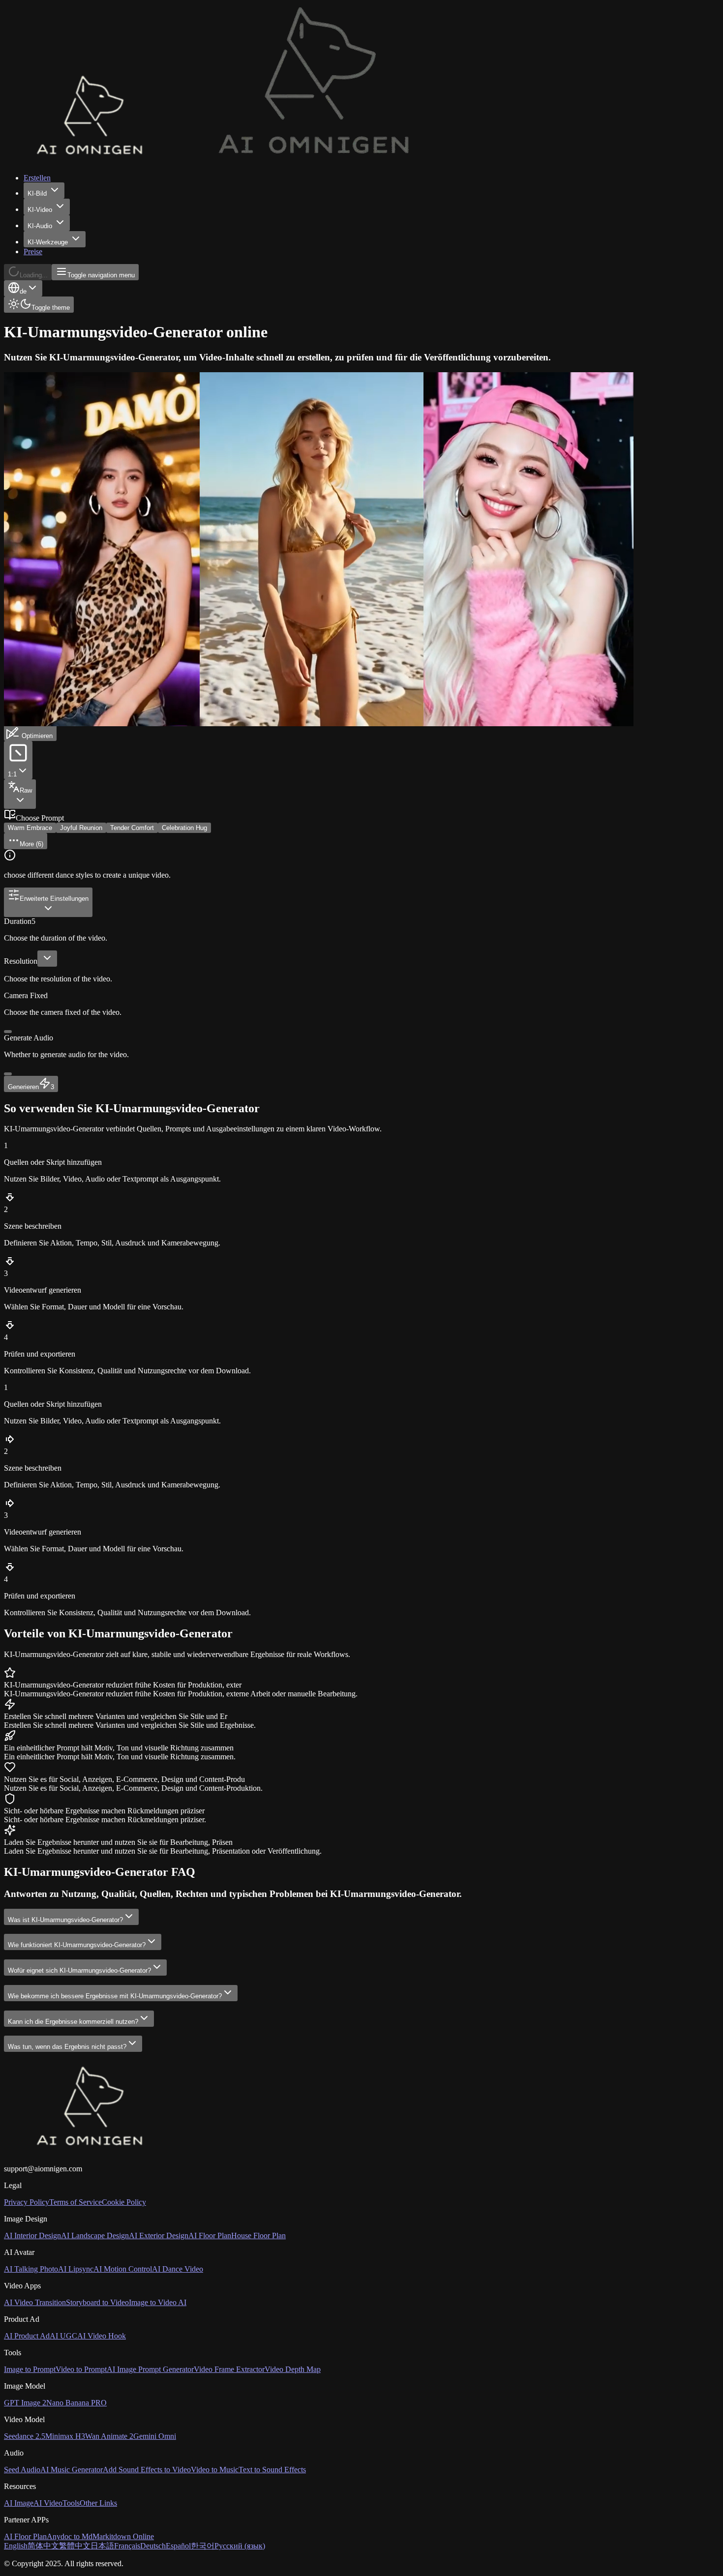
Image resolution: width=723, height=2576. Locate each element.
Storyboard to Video (97, 2302)
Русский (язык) (240, 2546)
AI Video (48, 2503)
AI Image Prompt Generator (150, 2369)
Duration (18, 921)
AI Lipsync (76, 2269)
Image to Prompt (30, 2369)
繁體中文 (75, 2546)
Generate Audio (29, 1038)
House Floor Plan (258, 2235)
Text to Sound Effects (272, 2470)
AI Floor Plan (210, 2235)
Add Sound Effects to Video (147, 2470)
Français (127, 2546)
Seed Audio (22, 2470)
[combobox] (23, 288)
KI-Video (40, 210)
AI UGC (63, 2336)
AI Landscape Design (95, 2235)
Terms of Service (75, 2202)
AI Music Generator (72, 2470)
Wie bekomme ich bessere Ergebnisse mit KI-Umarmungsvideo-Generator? (115, 1996)
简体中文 (43, 2546)
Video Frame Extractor (229, 2369)
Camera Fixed (26, 995)
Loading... (34, 275)
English (16, 2546)
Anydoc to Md (70, 2536)
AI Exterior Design (159, 2235)
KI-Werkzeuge (48, 242)
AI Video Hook (102, 2336)
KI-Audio (40, 226)
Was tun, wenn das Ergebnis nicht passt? (67, 2047)
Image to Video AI (158, 2302)
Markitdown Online (123, 2536)
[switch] (8, 1032)
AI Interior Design (32, 2235)
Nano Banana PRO (76, 2403)
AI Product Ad (27, 2336)
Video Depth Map (293, 2369)
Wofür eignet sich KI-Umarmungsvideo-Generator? (79, 1970)
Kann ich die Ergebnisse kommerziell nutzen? (73, 2022)
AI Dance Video (178, 2269)
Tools (71, 2503)
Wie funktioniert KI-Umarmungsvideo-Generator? (77, 1945)
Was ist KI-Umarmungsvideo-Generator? (65, 1920)
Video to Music (215, 2470)
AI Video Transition (35, 2302)
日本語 (102, 2546)
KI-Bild (37, 193)
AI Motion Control (123, 2269)
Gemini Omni (155, 2436)
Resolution (21, 961)
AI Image (19, 2503)
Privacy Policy (27, 2202)
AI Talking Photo (31, 2269)
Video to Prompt (81, 2369)
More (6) (31, 844)
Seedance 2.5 (25, 2436)
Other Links (98, 2503)
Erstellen (37, 178)
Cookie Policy (124, 2202)
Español (178, 2546)
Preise (33, 252)
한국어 (203, 2546)
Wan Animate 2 (109, 2436)
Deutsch (153, 2546)
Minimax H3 (65, 2436)
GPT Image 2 (25, 2403)
